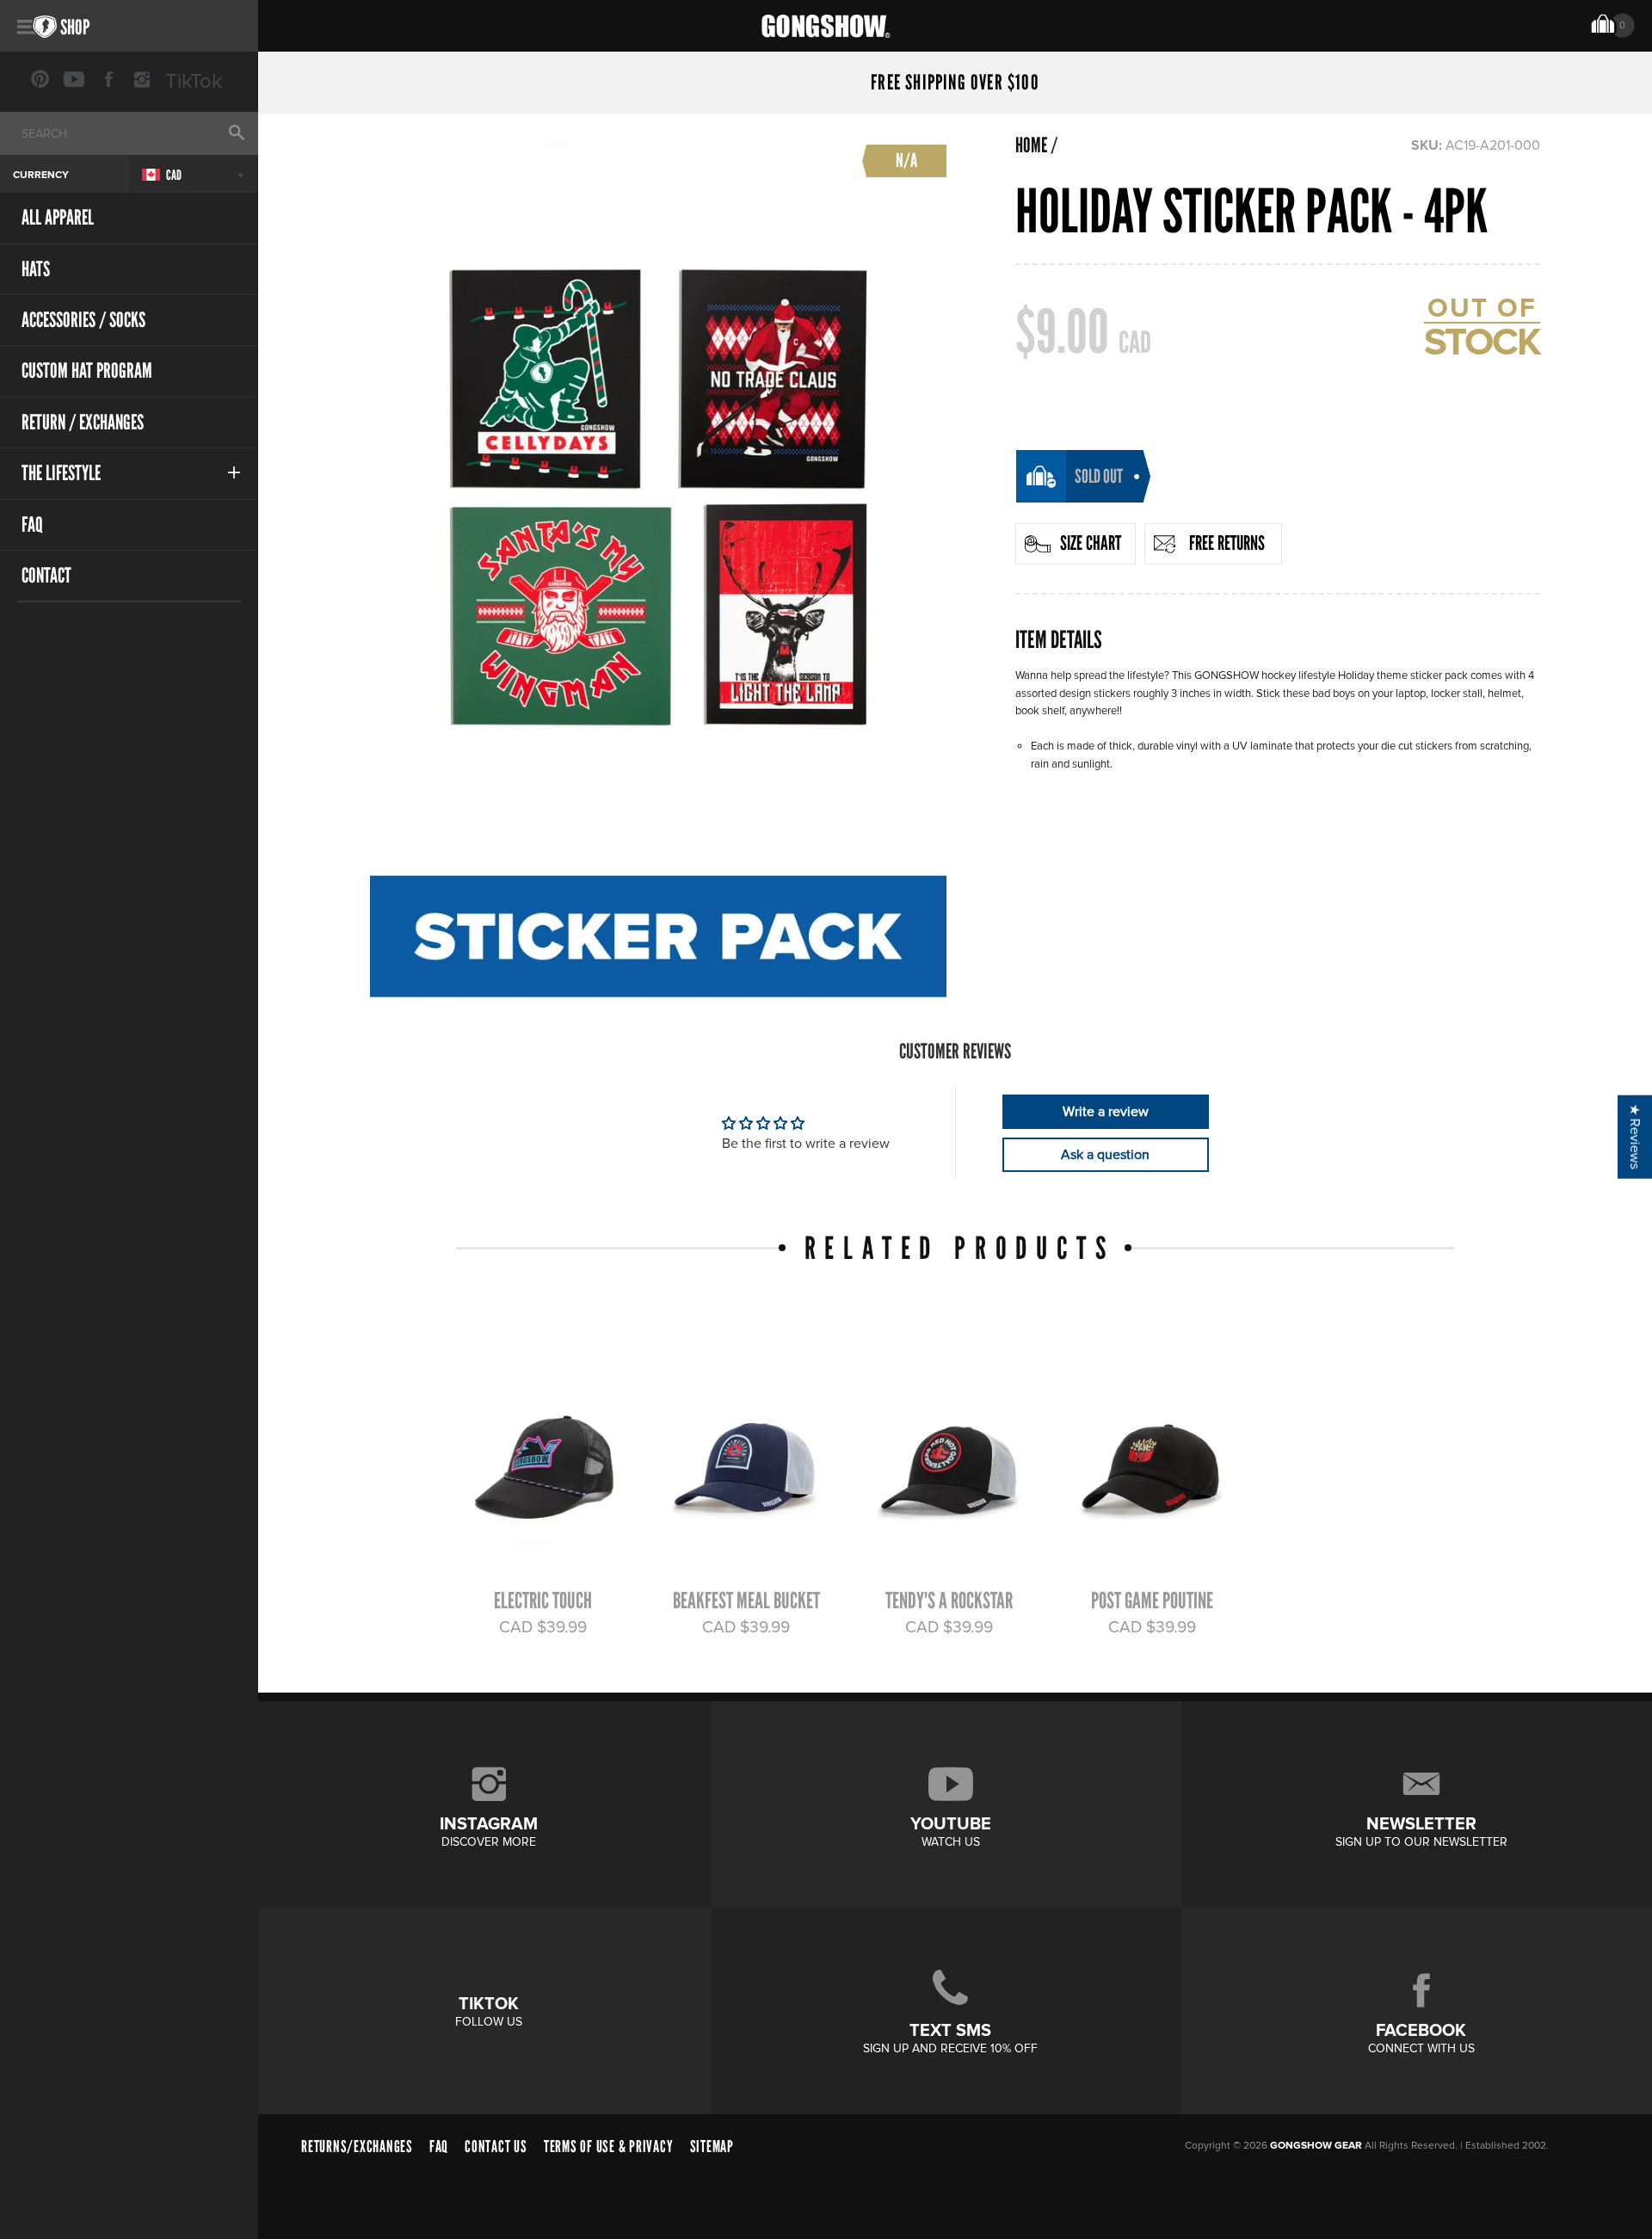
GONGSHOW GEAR (1316, 2146)
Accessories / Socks (83, 320)
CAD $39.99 (543, 1627)
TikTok (194, 81)
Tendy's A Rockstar (949, 1601)
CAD (173, 175)
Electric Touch (543, 1601)
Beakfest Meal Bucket (746, 1601)
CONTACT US (496, 2146)
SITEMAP (712, 2146)
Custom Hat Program (87, 370)
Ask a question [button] (1105, 1155)
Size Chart (1091, 543)
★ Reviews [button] (1635, 1137)
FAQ (32, 524)
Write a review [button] (1106, 1112)
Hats (36, 269)
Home (1031, 145)
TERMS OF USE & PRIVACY (609, 2146)
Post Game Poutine (1152, 1601)
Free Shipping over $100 (955, 83)
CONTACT (46, 575)
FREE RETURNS (1227, 543)
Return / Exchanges (83, 422)
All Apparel (58, 217)
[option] (535, 1485)
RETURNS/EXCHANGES (357, 2146)
